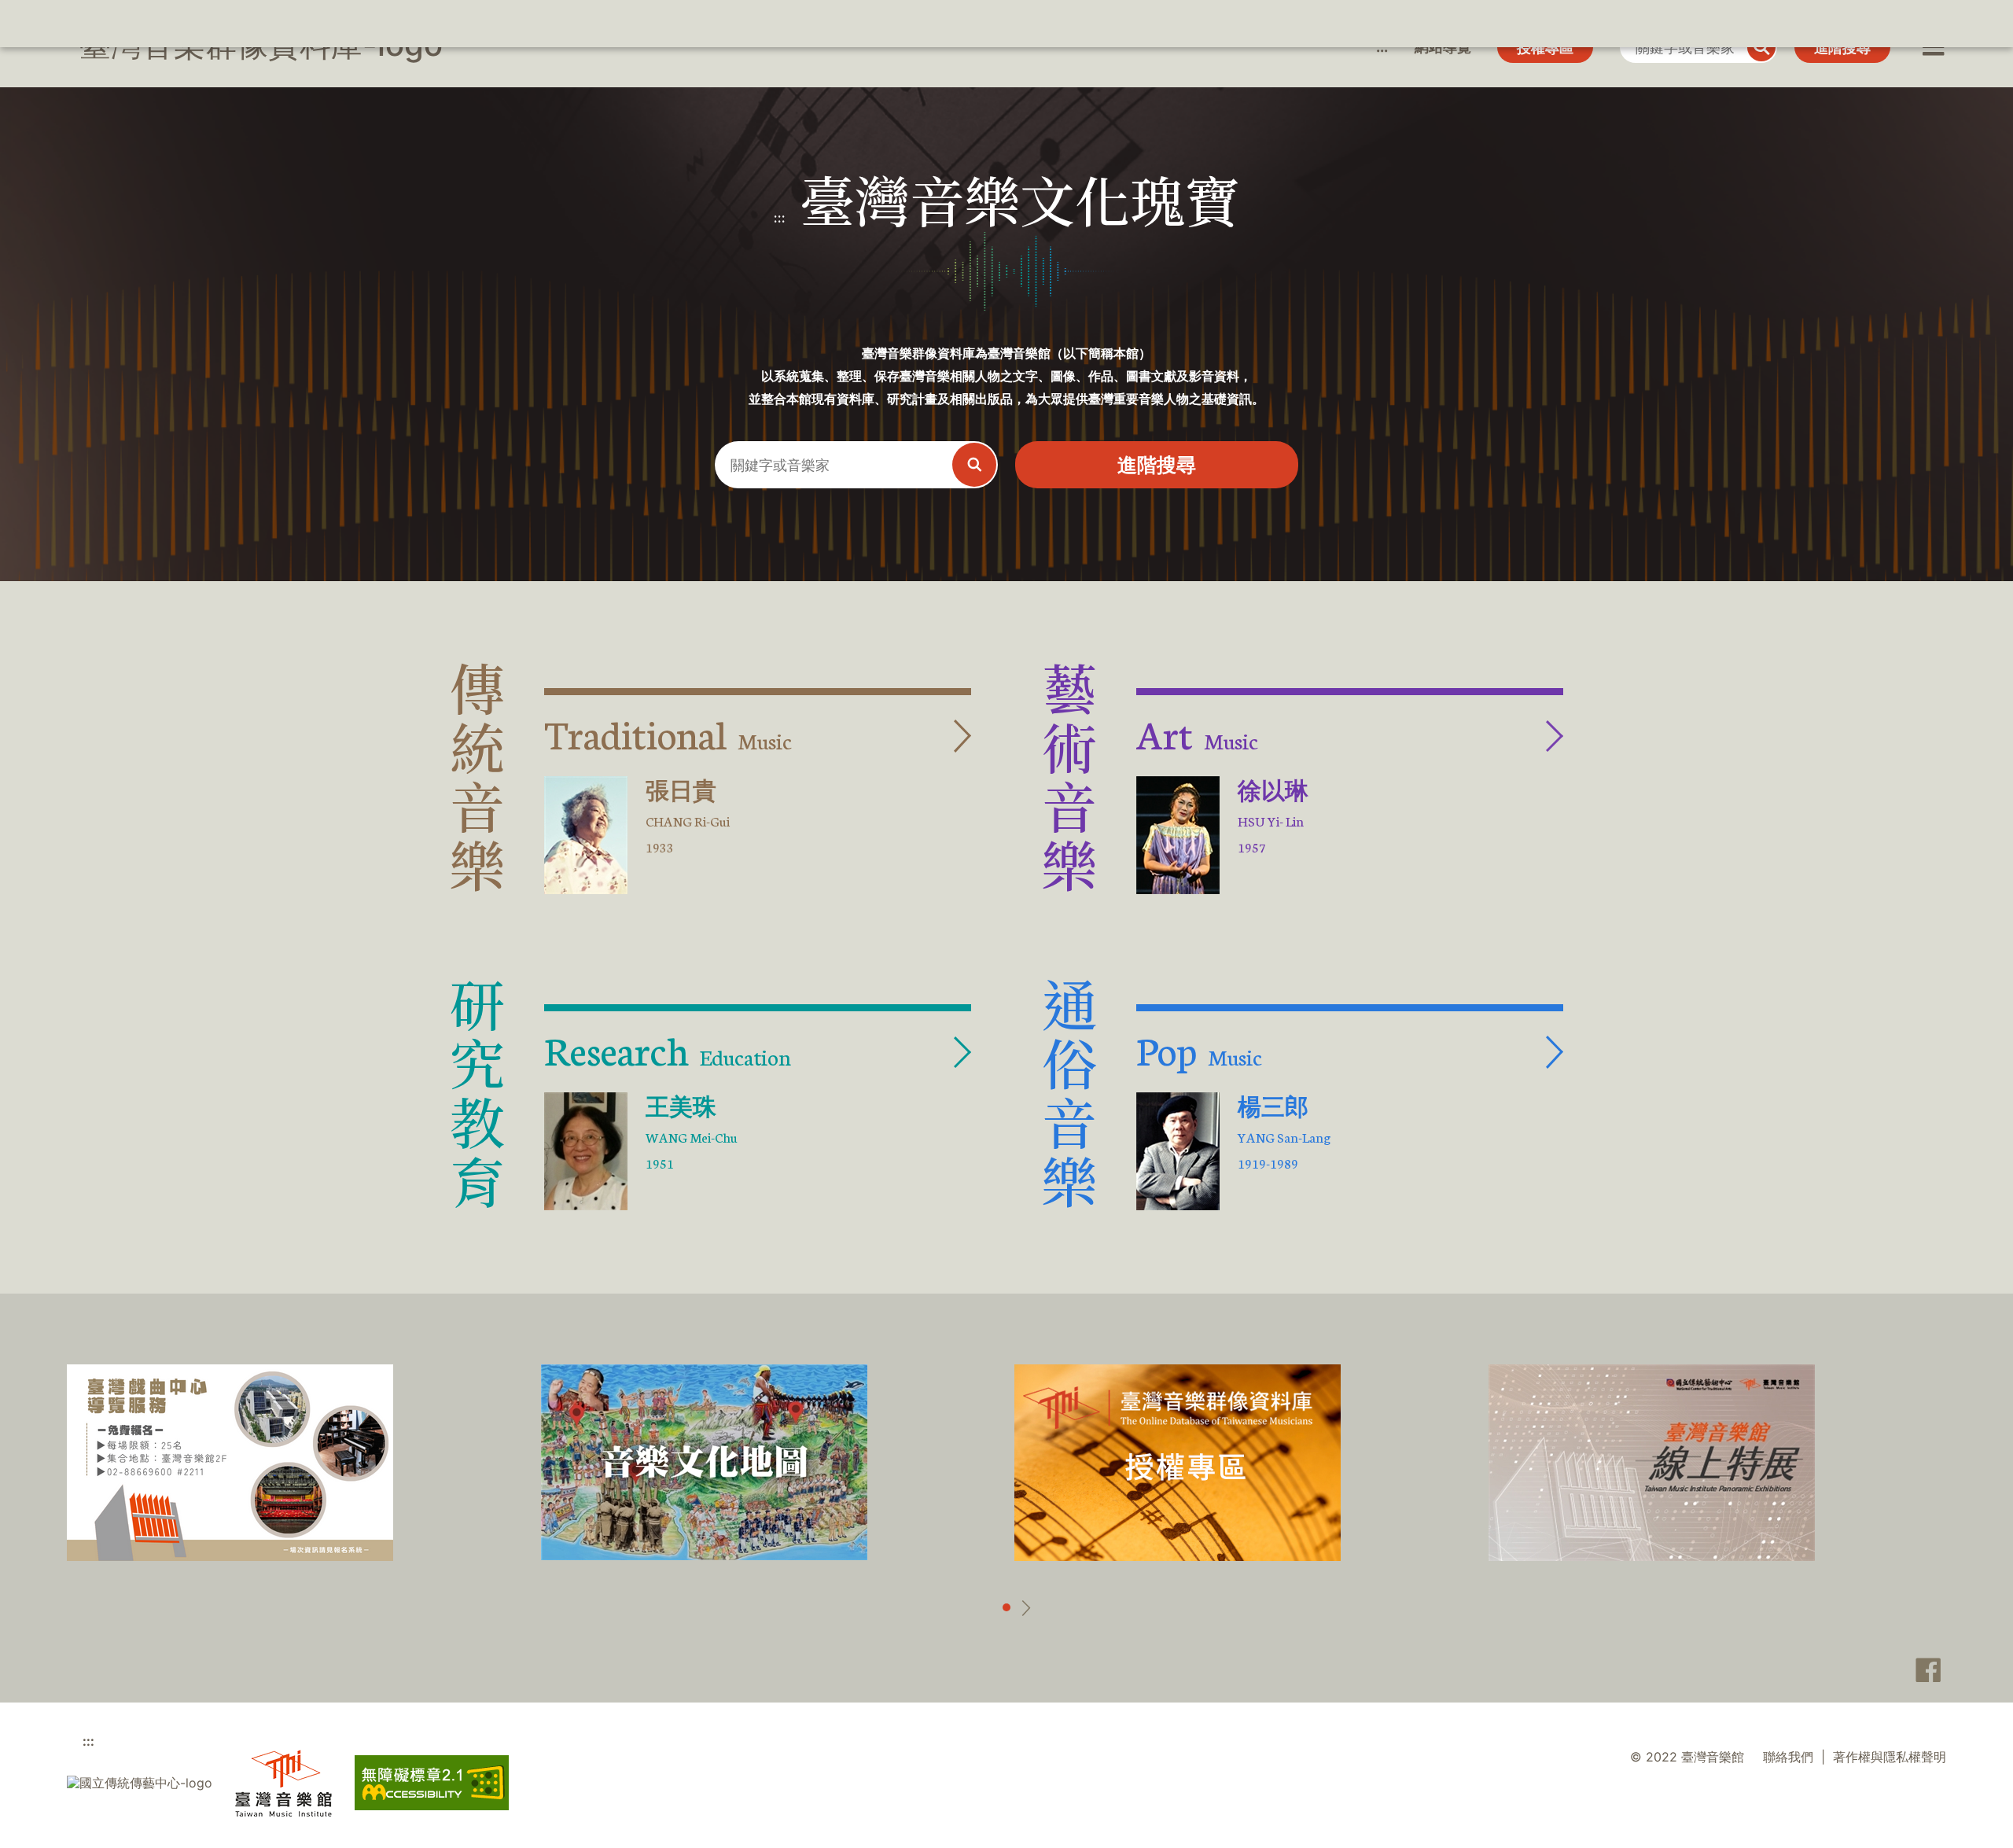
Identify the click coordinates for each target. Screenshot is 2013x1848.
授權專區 (1545, 48)
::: (1382, 47)
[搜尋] (1761, 47)
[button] (1932, 47)
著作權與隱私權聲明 (1890, 1757)
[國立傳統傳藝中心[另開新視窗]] (140, 1783)
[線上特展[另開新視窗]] (1652, 1463)
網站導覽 (1443, 47)
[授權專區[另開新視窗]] (1178, 1463)
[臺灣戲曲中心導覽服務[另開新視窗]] (230, 1463)
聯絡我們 (1788, 1757)
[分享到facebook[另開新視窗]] (1924, 1670)
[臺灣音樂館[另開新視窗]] (283, 1783)
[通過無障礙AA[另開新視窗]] (432, 1783)
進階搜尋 (1842, 48)
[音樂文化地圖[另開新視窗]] (704, 1462)
